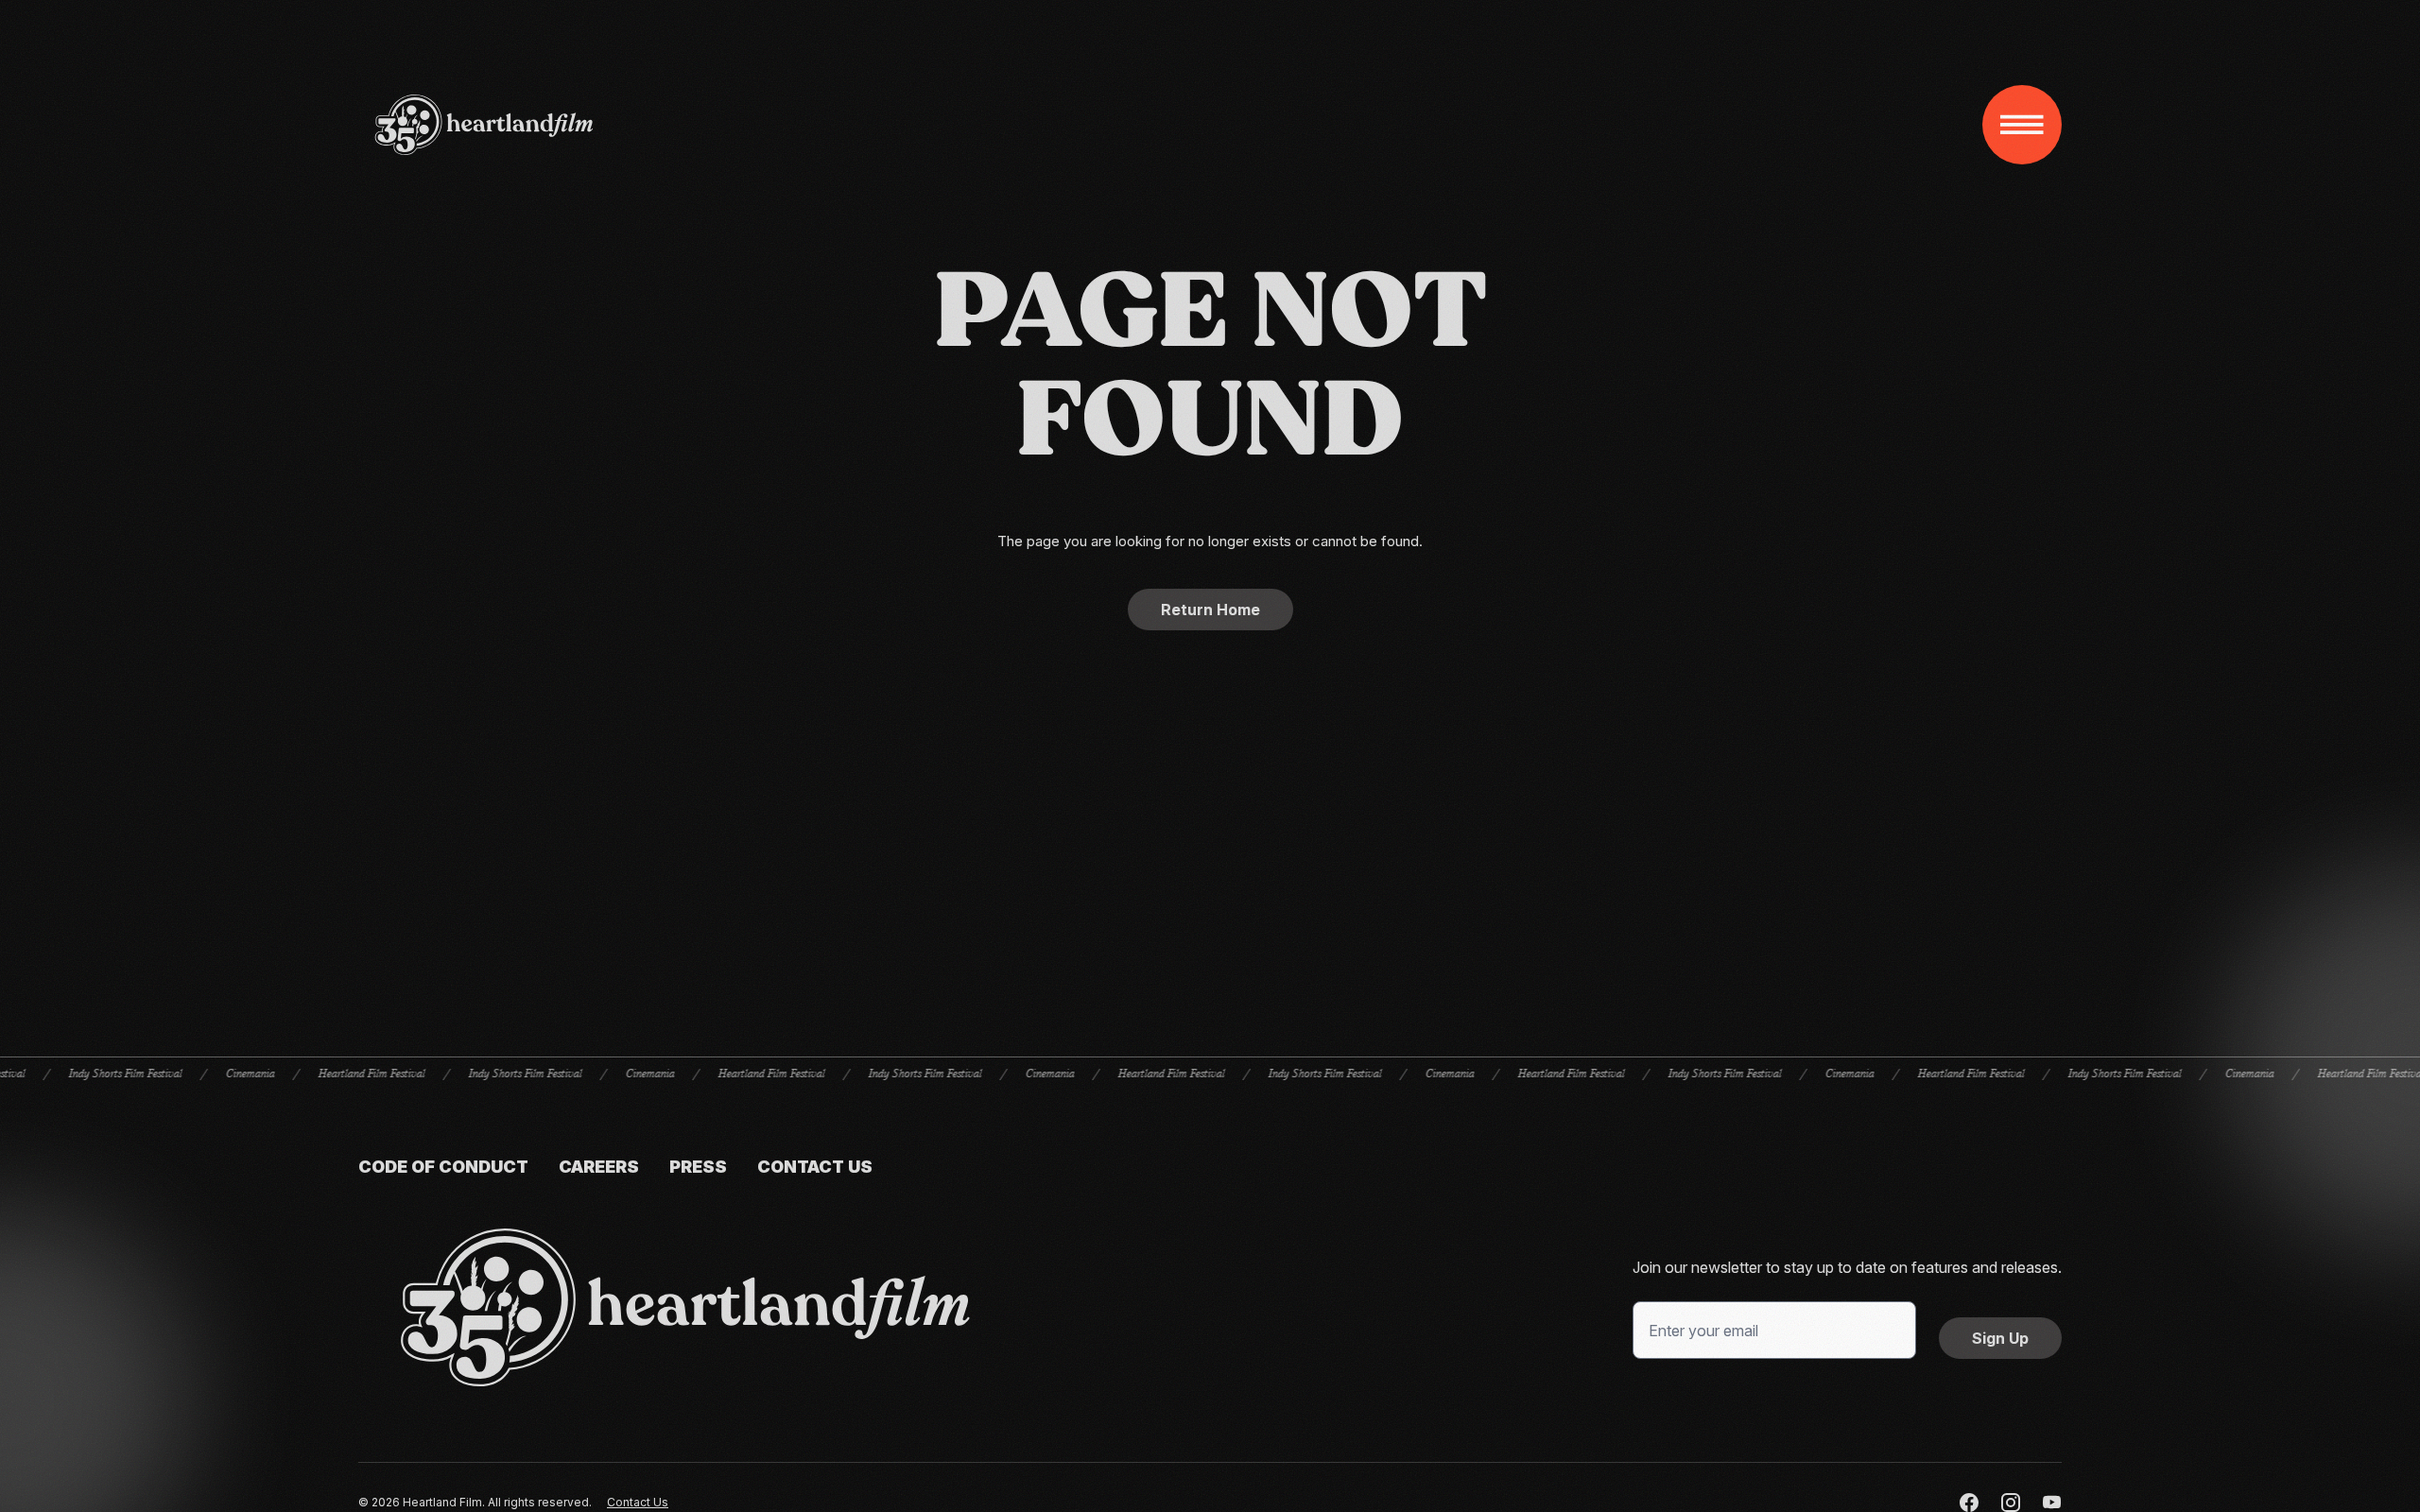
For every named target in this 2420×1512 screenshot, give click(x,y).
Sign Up (2000, 1338)
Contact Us (815, 1167)
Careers (599, 1167)
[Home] (484, 125)
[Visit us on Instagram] (2011, 1503)
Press (698, 1167)
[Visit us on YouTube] (2052, 1503)
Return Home (1210, 610)
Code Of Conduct (443, 1167)
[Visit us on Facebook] (1969, 1503)
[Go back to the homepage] (685, 1307)
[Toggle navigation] (2022, 125)
